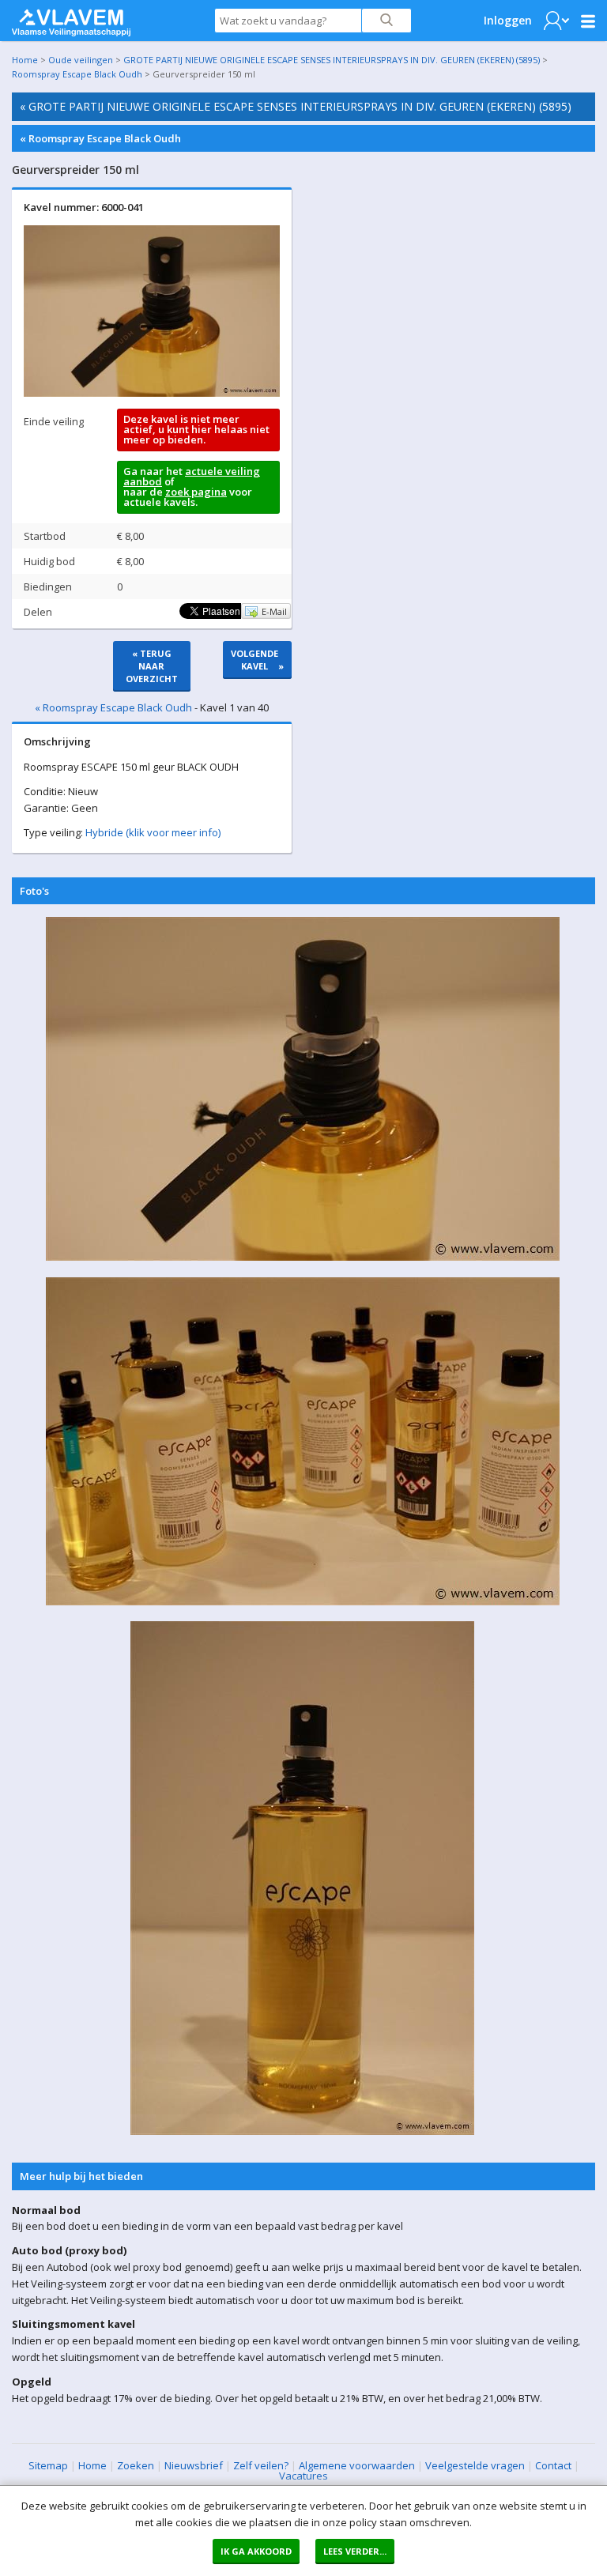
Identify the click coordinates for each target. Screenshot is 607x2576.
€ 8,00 (130, 536)
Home (25, 60)
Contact (553, 2465)
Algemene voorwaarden (357, 2465)
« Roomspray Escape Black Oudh (100, 138)
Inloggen (508, 20)
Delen (38, 612)
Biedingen (48, 586)
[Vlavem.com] (71, 19)
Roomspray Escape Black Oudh (77, 74)
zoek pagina (196, 492)
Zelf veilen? (261, 2465)
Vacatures (303, 2476)
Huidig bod (49, 561)
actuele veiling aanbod (192, 476)
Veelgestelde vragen (475, 2465)
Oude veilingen (81, 60)
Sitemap (48, 2465)
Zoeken (136, 2465)
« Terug (152, 666)
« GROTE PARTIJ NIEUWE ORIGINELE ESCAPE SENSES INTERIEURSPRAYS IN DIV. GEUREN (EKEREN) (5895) (296, 106)
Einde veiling (54, 421)
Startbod (45, 536)
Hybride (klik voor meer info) (153, 832)
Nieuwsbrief (194, 2465)
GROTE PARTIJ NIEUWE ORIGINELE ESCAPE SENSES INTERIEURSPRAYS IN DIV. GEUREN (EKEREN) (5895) (332, 60)
